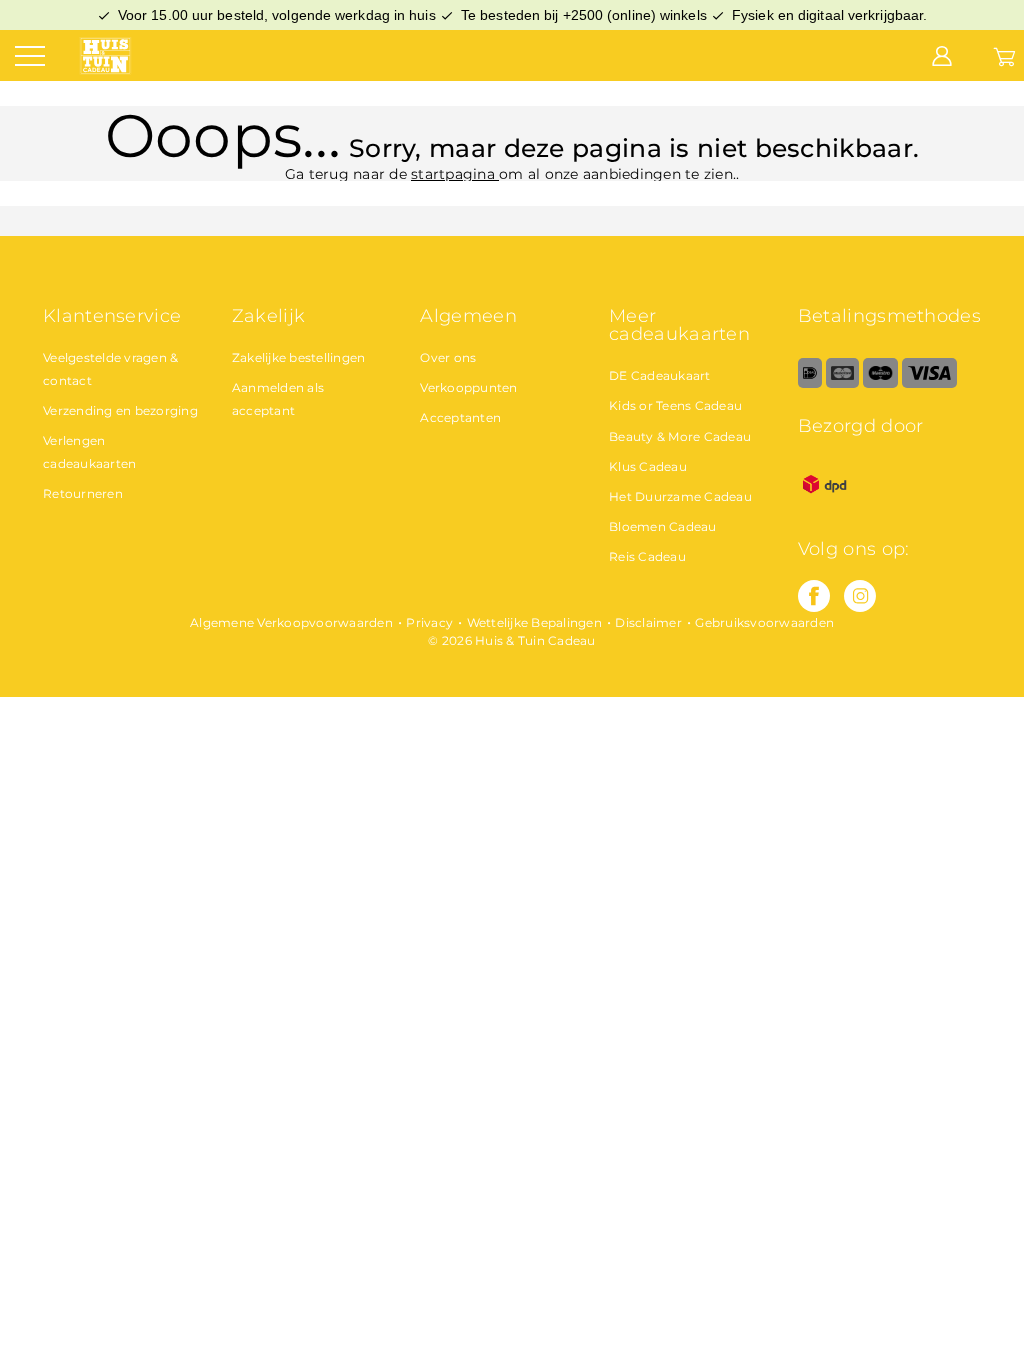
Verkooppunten (468, 387)
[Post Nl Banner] (825, 506)
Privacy (429, 622)
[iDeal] (810, 383)
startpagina (455, 174)
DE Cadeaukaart (660, 375)
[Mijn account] (942, 55)
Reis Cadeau (647, 556)
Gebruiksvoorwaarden (764, 622)
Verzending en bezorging (120, 410)
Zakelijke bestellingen (299, 357)
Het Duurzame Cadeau (680, 496)
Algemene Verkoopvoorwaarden (291, 622)
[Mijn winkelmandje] (1004, 55)
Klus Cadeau (648, 466)
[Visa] (929, 383)
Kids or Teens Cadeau (675, 405)
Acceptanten (460, 417)
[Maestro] (880, 383)
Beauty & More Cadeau (680, 436)
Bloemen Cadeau (663, 526)
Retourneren (83, 493)
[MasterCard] (842, 383)
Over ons (448, 357)
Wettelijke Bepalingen (534, 622)
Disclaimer (648, 622)
